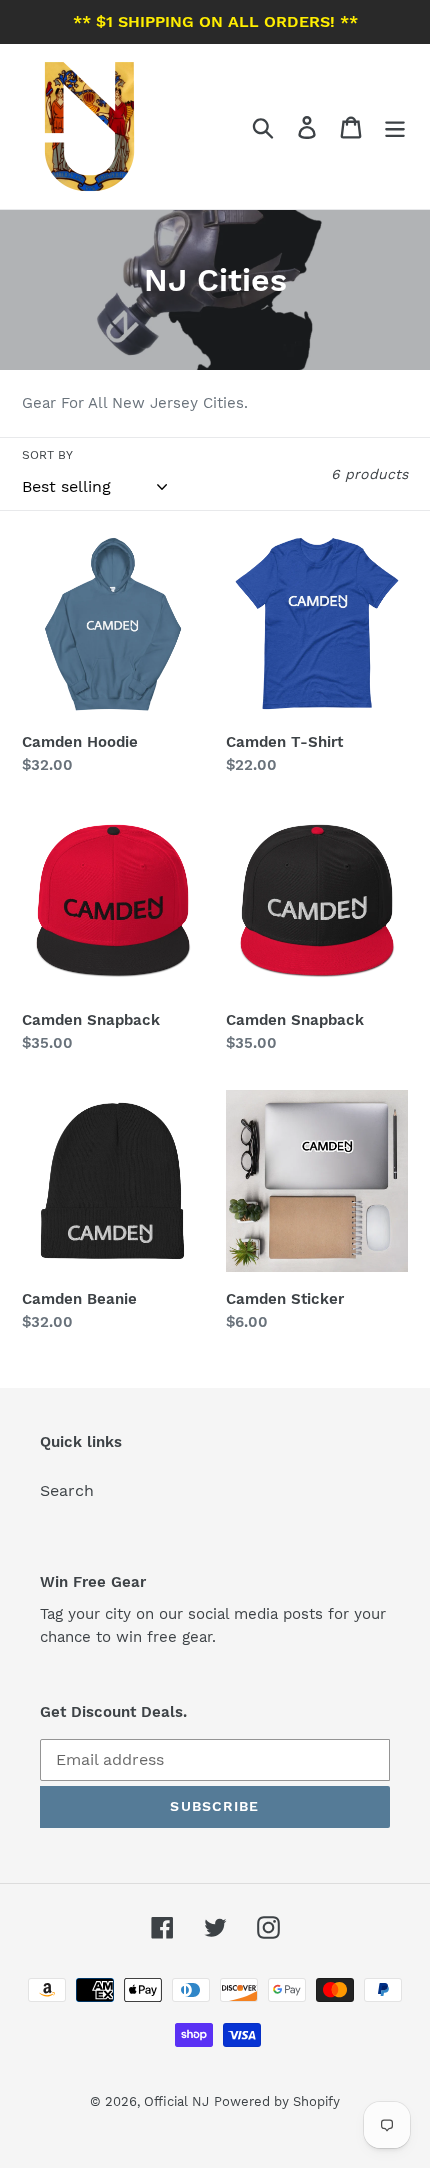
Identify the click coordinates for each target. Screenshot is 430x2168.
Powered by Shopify (277, 2101)
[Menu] (395, 126)
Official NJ (176, 2101)
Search (67, 1490)
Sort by (47, 455)
